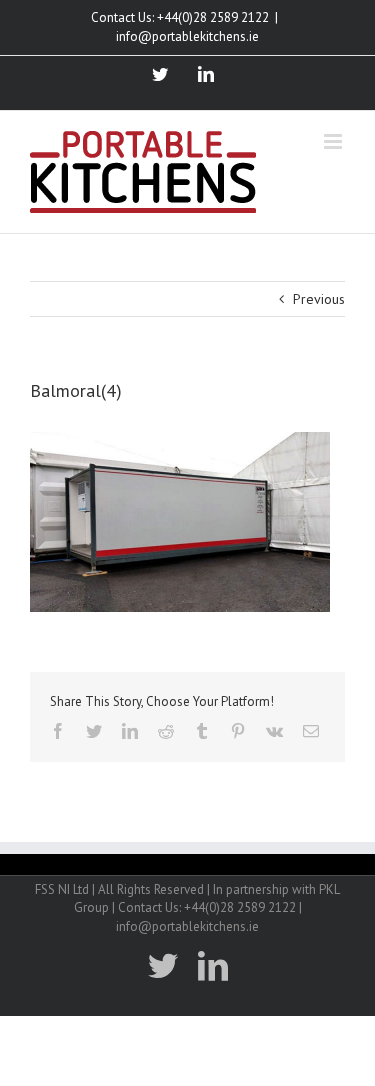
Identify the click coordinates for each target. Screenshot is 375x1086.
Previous (319, 299)
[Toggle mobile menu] (334, 141)
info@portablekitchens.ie (187, 36)
